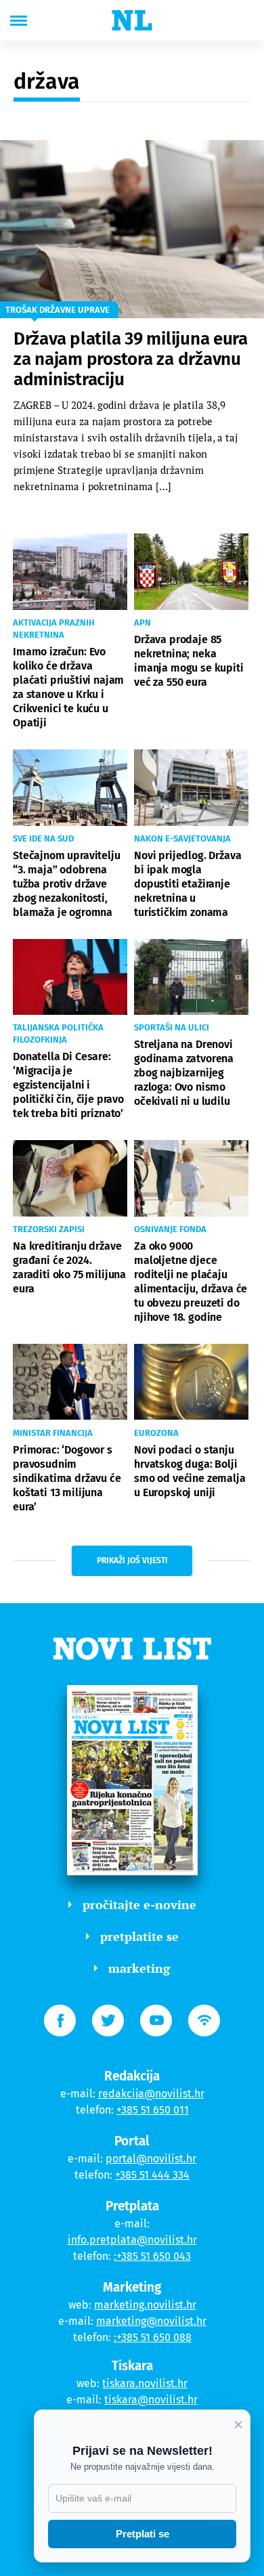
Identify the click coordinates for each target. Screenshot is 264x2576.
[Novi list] (132, 20)
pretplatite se (139, 1936)
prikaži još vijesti (132, 1560)
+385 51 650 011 (153, 2110)
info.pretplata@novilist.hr (132, 2240)
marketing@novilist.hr (151, 2321)
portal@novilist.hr (151, 2159)
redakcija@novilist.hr (151, 2094)
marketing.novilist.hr (145, 2305)
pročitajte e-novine (139, 1904)
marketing (139, 1968)
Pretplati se (142, 2534)
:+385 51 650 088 (153, 2337)
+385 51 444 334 (152, 2175)
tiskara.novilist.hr (145, 2383)
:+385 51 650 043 (152, 2256)
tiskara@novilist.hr (151, 2400)
